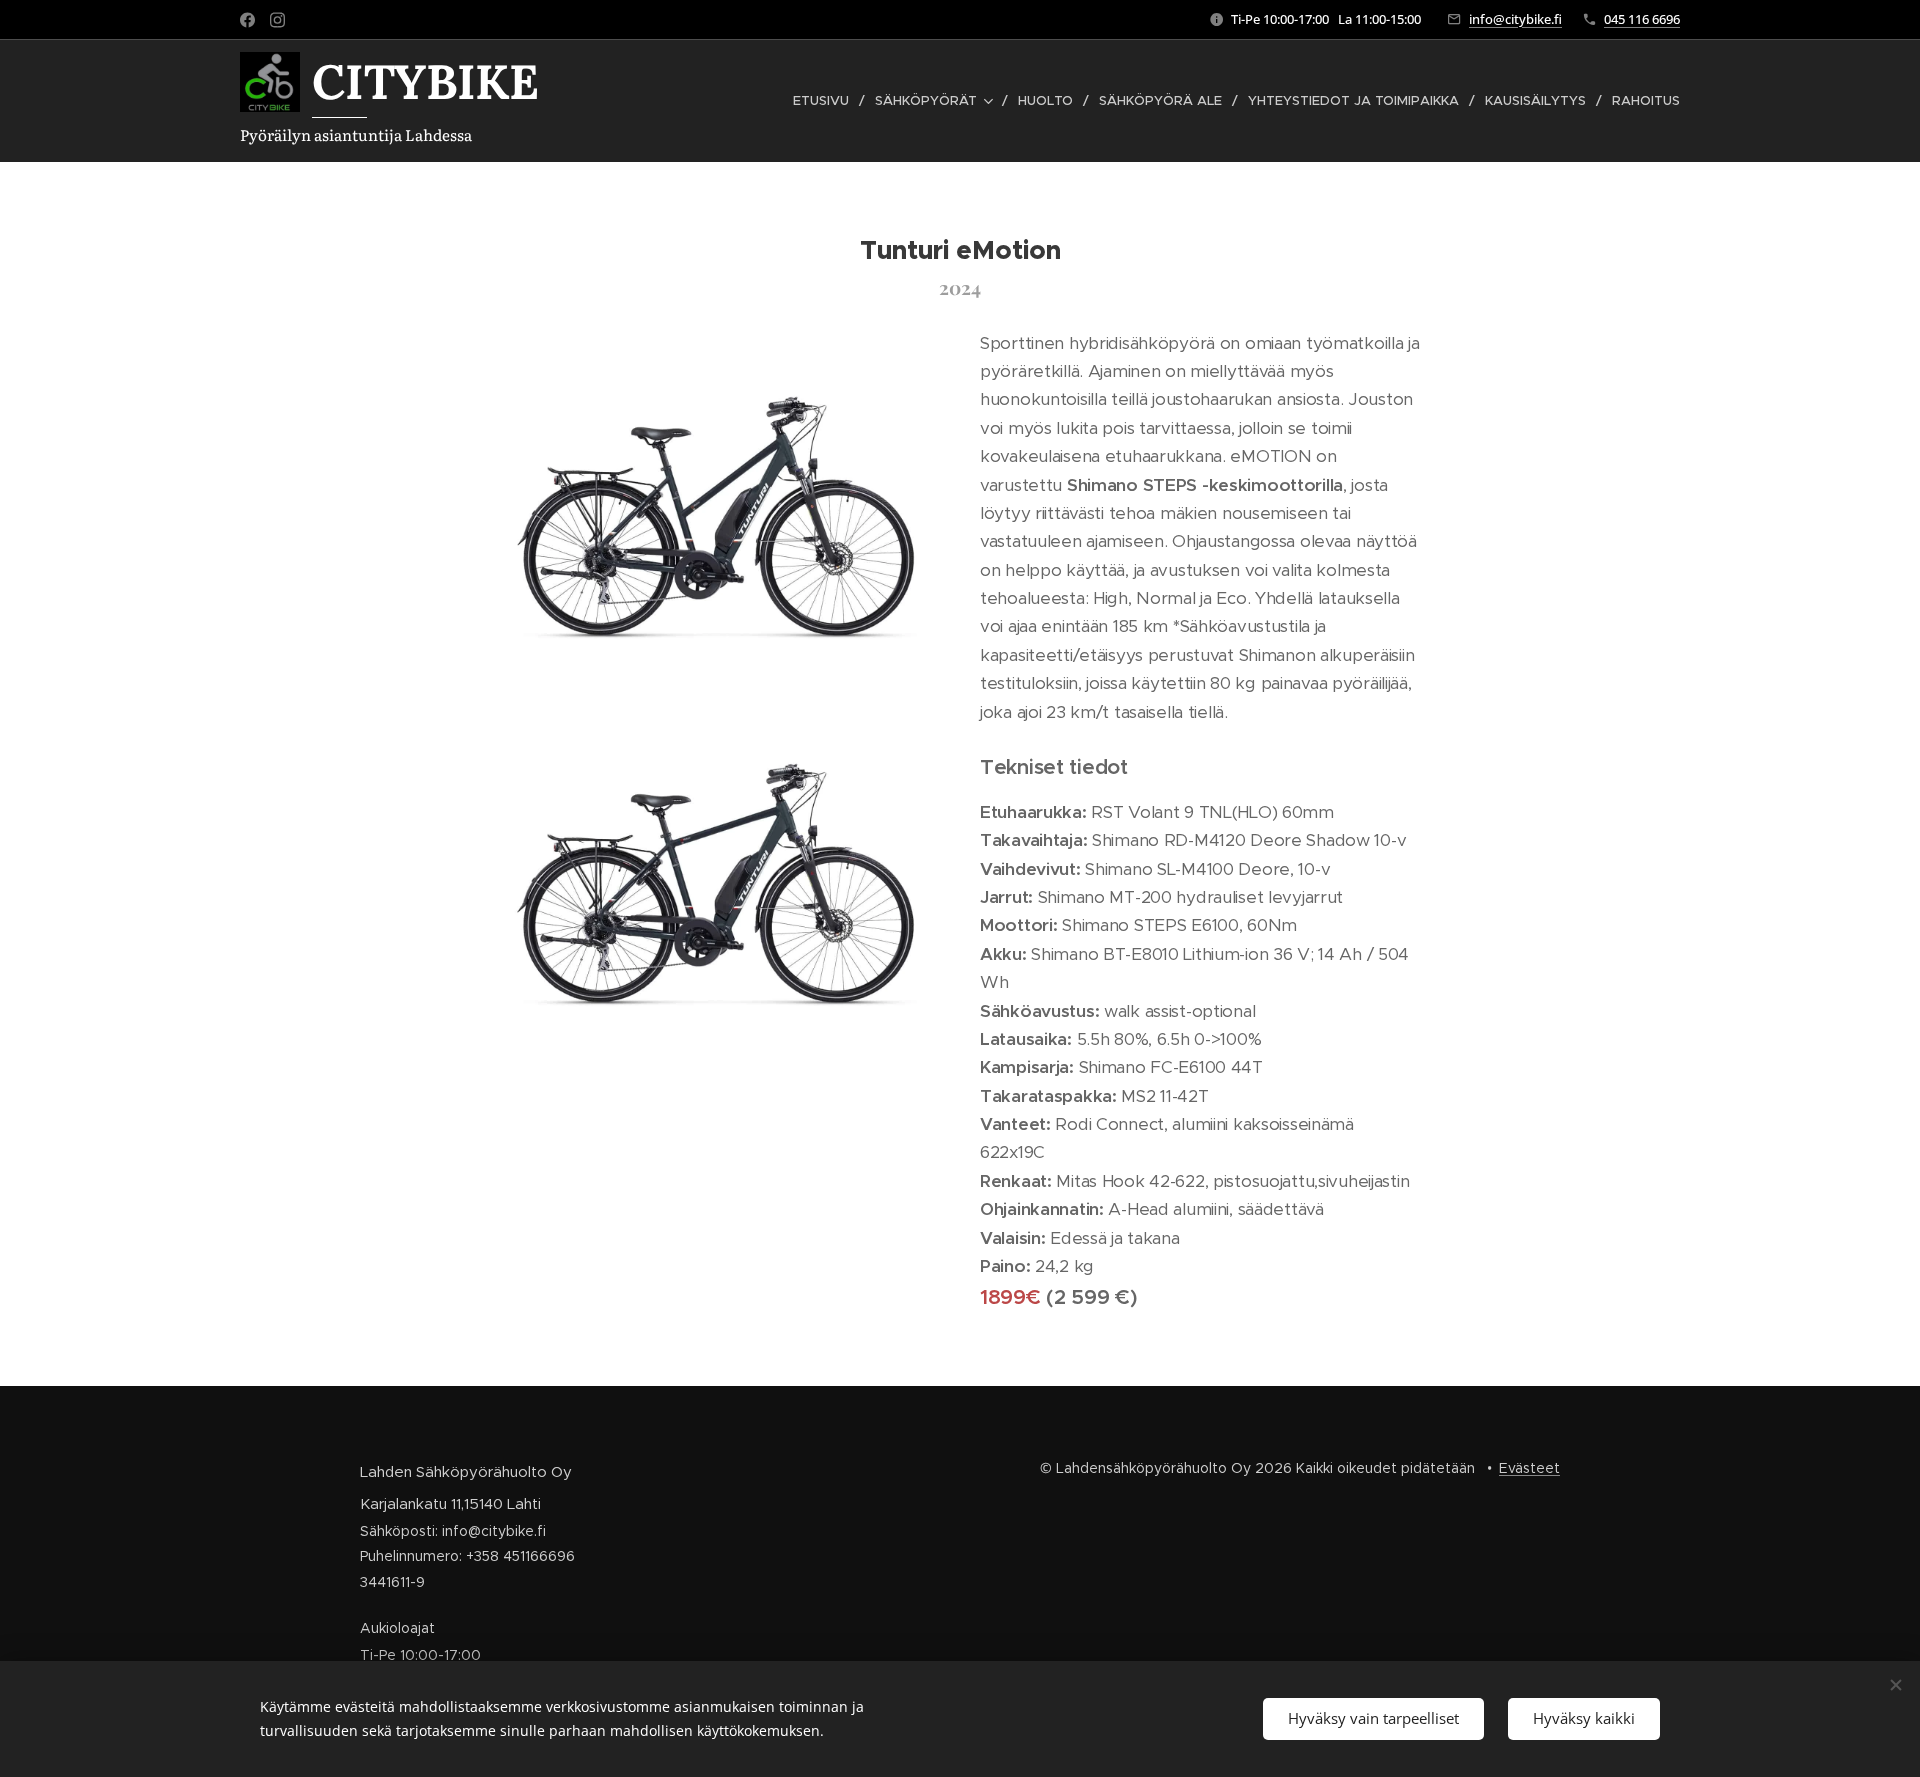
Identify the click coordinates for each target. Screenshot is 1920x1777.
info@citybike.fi (1515, 19)
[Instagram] (277, 20)
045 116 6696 (1642, 19)
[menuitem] (826, 101)
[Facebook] (247, 20)
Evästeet (1529, 1468)
